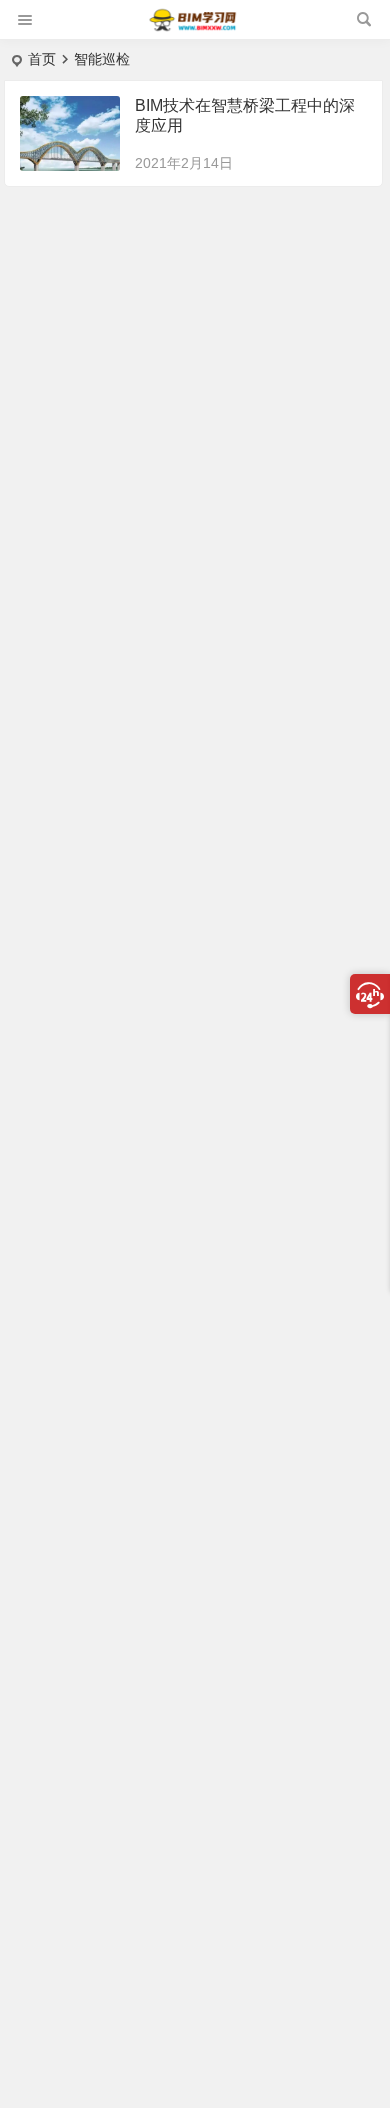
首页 (42, 59)
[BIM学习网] (194, 27)
